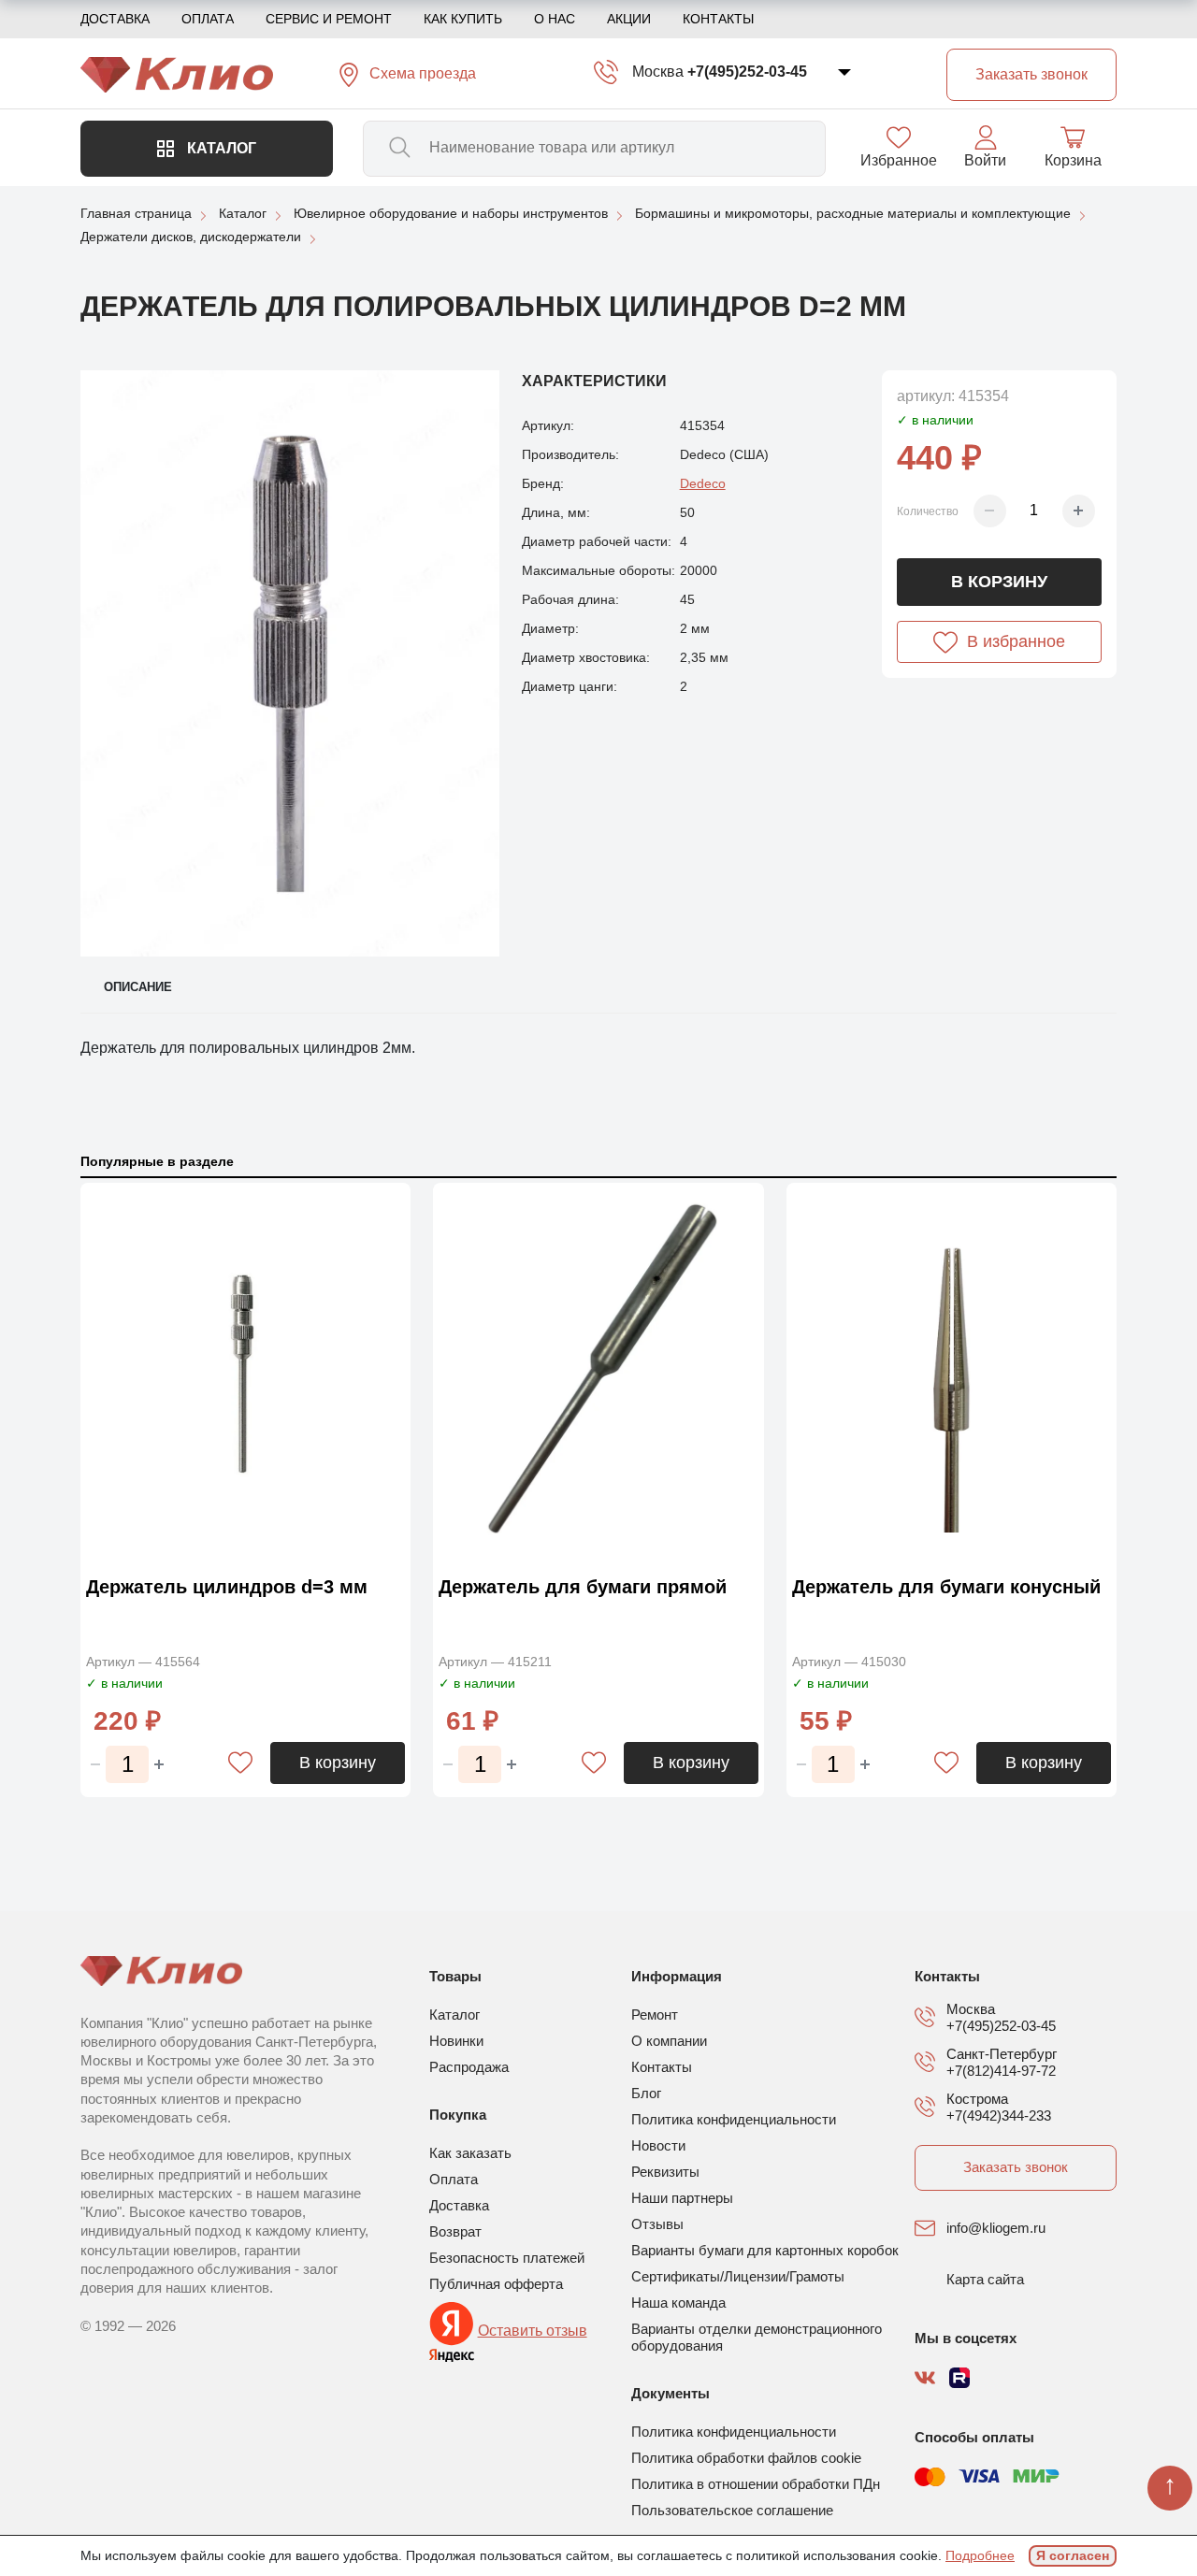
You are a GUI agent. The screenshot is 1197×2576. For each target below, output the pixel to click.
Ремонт (655, 2015)
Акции (629, 19)
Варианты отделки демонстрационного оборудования (757, 2337)
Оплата (208, 19)
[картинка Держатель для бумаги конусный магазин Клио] (952, 1374)
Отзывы (657, 2224)
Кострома (977, 2099)
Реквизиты (665, 2172)
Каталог (220, 148)
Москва (658, 72)
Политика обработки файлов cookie (746, 2458)
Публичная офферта (496, 2284)
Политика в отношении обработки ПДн (756, 2484)
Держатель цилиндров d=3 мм (227, 1587)
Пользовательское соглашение (732, 2510)
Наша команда (678, 2303)
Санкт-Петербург (1002, 2054)
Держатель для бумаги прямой (583, 1587)
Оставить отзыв (533, 2331)
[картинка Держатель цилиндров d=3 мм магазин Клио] (245, 1374)
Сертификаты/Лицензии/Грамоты (738, 2276)
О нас (555, 19)
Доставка (115, 19)
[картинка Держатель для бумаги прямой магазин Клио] (598, 1374)
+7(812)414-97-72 (1001, 2071)
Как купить (463, 19)
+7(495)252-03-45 (747, 72)
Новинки (456, 2041)
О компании (669, 2041)
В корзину (999, 582)
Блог (646, 2093)
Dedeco (703, 483)
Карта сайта (985, 2279)
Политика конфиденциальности (734, 2119)
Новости (658, 2145)
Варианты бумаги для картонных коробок (765, 2250)
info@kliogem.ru (996, 2228)
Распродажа (469, 2067)
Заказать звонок (1016, 2167)
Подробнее (980, 2555)
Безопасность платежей (507, 2258)
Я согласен (1073, 2555)
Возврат (455, 2231)
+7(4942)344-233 (999, 2115)
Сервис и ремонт (329, 19)
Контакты (718, 19)
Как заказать (470, 2153)
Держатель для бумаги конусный (946, 1587)
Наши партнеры (682, 2198)
